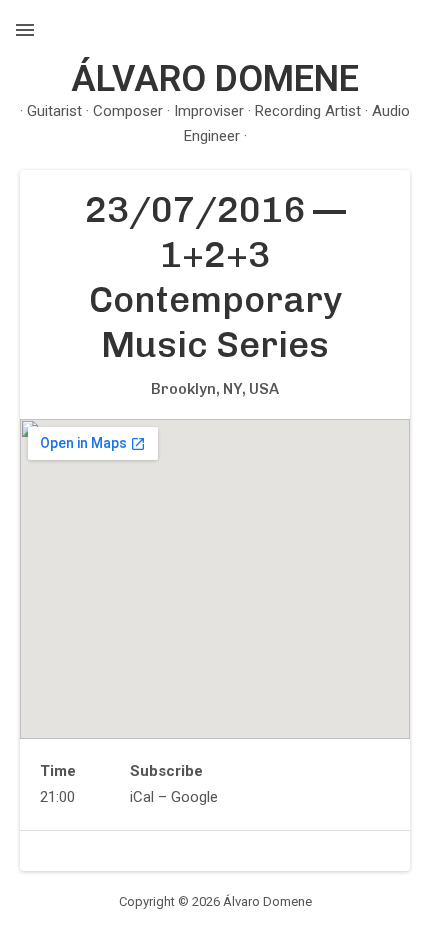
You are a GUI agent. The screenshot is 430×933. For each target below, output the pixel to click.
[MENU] (25, 30)
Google (194, 797)
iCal (142, 797)
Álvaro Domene (215, 79)
